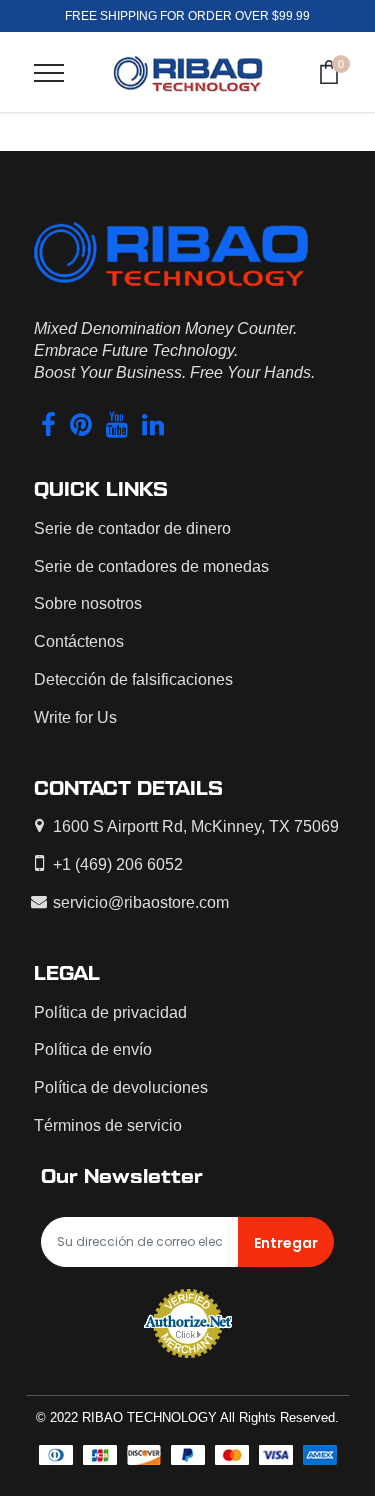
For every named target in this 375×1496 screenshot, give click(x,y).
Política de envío (93, 1049)
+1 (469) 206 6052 (118, 864)
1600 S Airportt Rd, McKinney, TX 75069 (196, 826)
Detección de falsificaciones (133, 679)
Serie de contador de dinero (132, 528)
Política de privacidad (110, 1012)
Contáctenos (79, 641)
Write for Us (75, 717)
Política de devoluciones (121, 1087)
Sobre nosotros (88, 603)
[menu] (49, 73)
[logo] (188, 72)
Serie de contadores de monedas (151, 566)
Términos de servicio (108, 1125)
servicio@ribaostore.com (141, 902)
